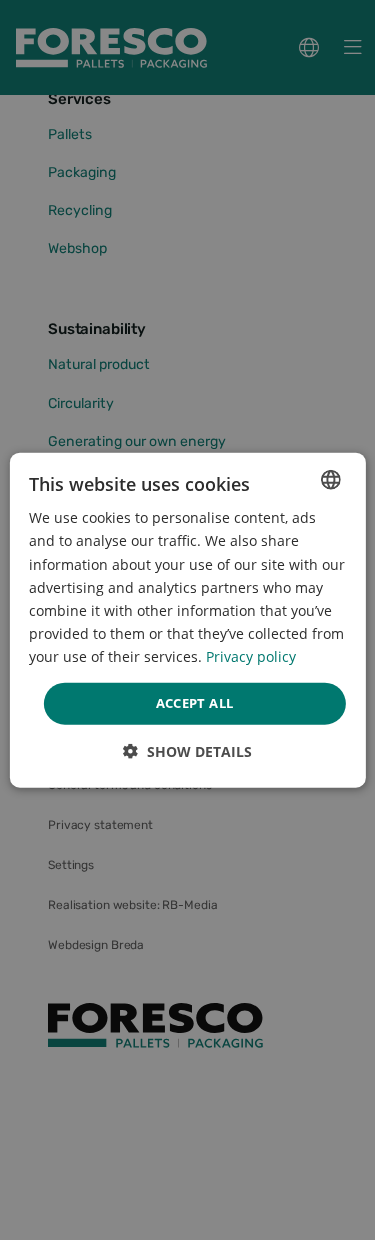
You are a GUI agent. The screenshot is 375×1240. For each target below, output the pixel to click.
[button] (187, 750)
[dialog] (187, 620)
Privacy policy (251, 656)
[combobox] (331, 480)
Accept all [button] (195, 703)
